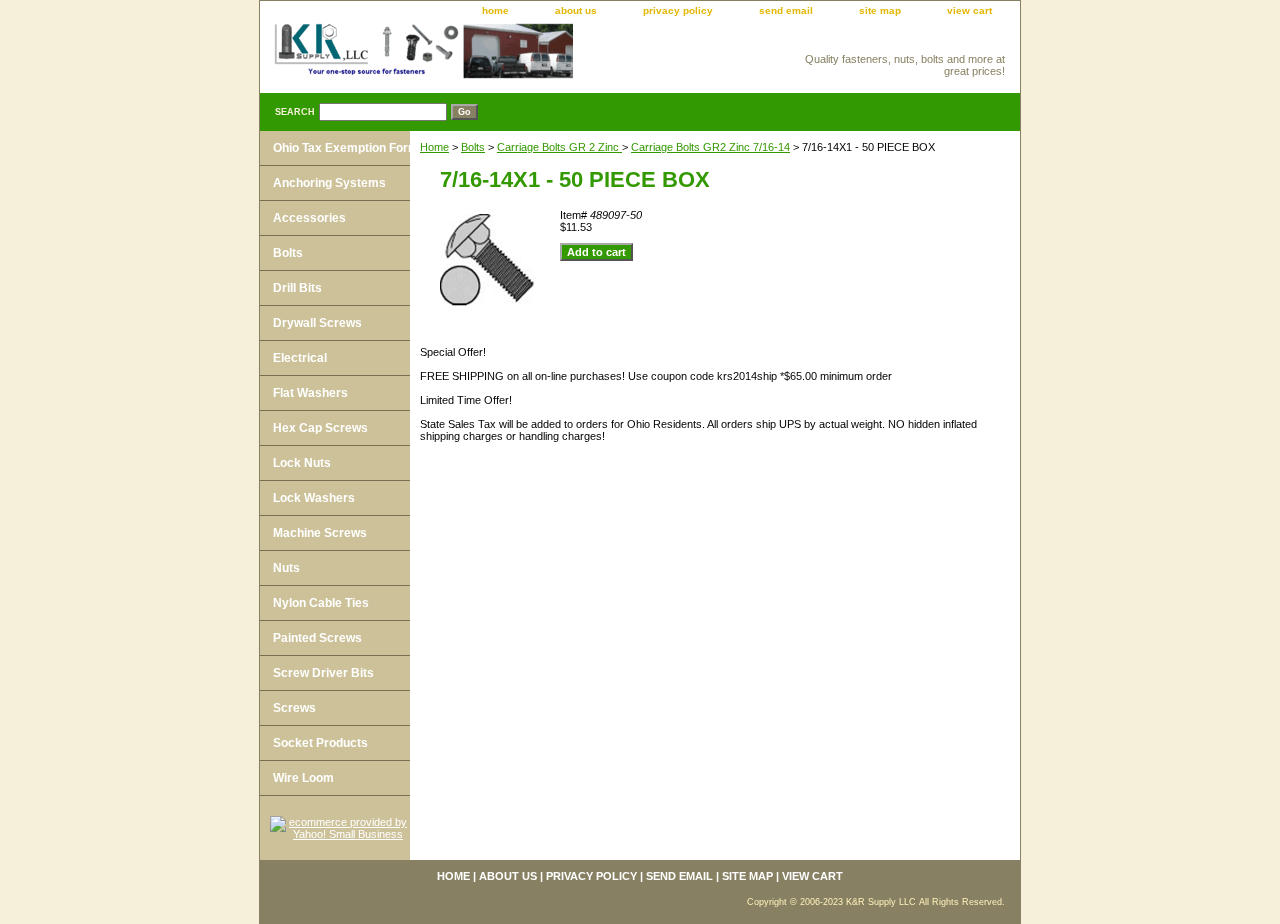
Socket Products (320, 743)
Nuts (286, 568)
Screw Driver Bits (323, 673)
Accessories (309, 218)
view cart (969, 10)
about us (576, 10)
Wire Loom (303, 778)
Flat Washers (310, 393)
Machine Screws (320, 533)
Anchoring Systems (329, 183)
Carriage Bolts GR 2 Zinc (559, 147)
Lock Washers (314, 498)
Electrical (300, 358)
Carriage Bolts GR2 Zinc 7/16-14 (710, 147)
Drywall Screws (317, 323)
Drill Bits (297, 288)
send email (786, 10)
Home (434, 147)
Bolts (473, 147)
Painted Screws (317, 638)
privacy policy (678, 10)
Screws (294, 708)
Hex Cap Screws (320, 428)
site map (880, 10)
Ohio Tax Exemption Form (346, 148)
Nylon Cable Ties (321, 603)
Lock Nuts (302, 463)
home (495, 10)
